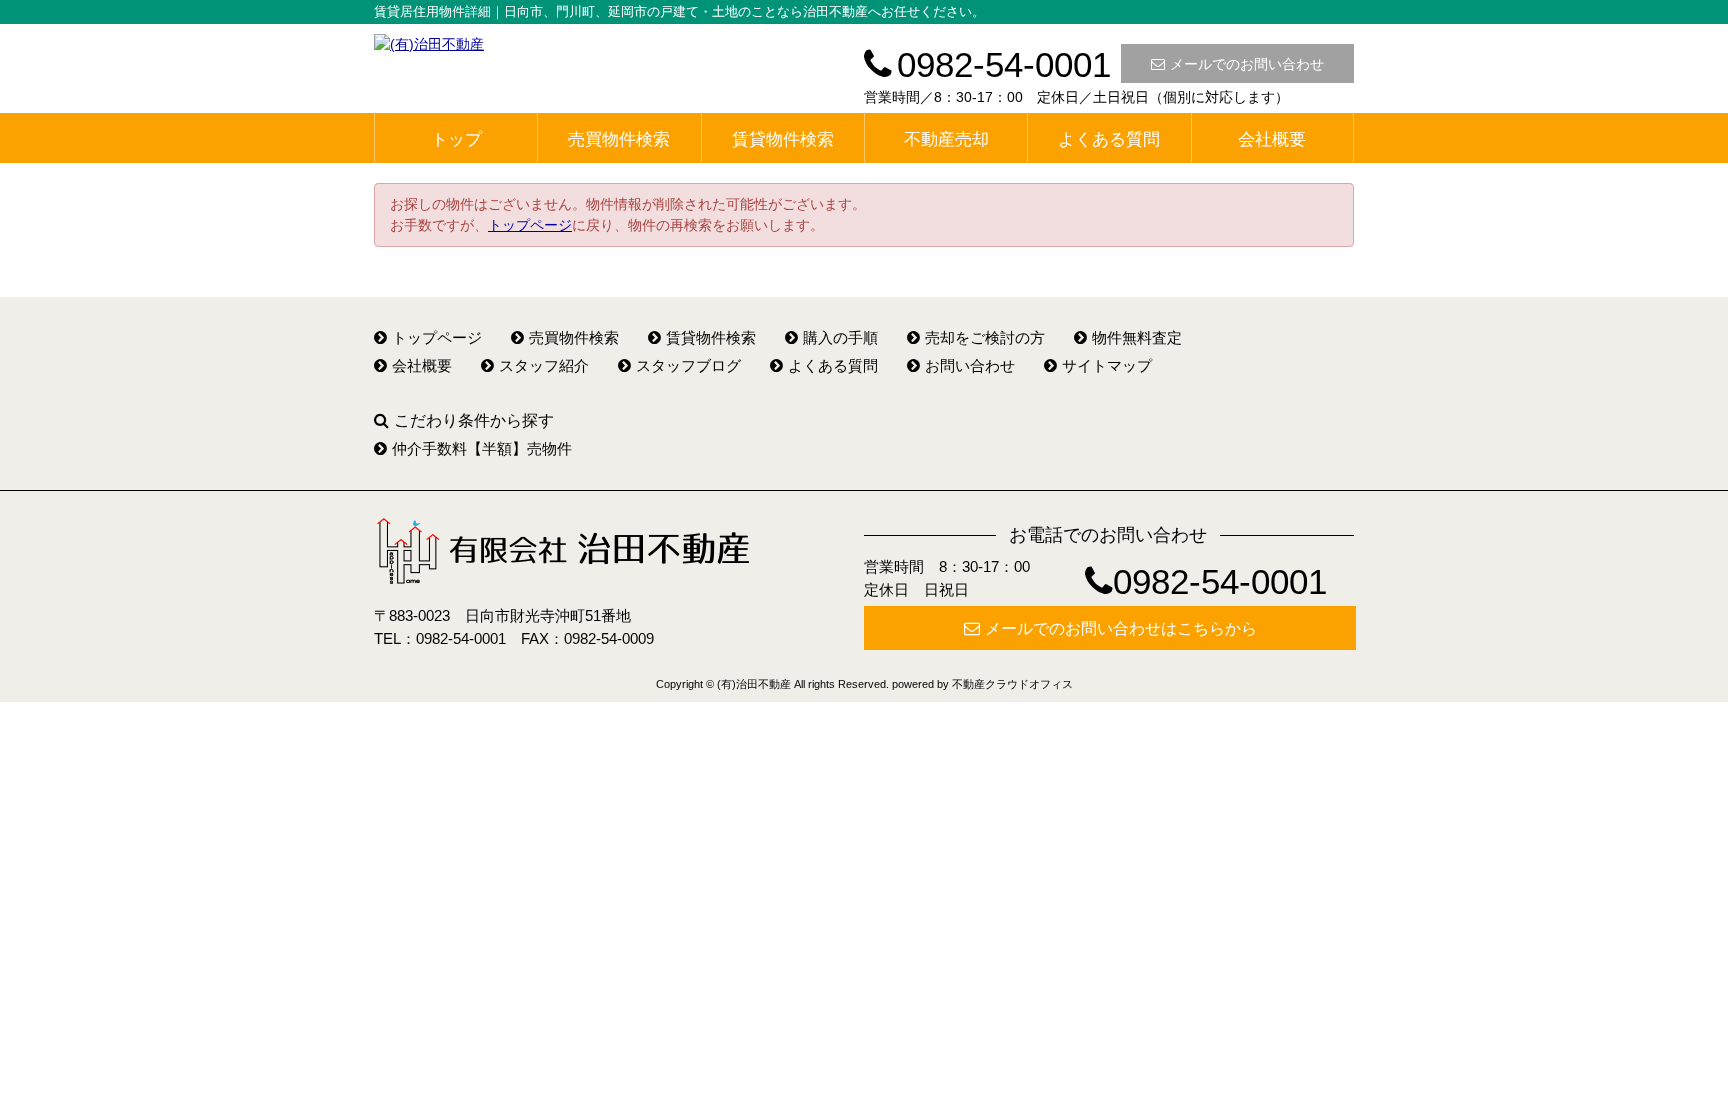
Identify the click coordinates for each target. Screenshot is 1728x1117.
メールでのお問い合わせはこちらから (1121, 628)
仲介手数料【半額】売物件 (482, 448)
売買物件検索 (619, 139)
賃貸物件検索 (783, 139)
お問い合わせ (970, 365)
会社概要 (1272, 139)
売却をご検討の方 (985, 337)
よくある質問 (1109, 139)
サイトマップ (1107, 365)
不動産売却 (946, 139)
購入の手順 (840, 337)
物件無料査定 (1137, 337)
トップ (456, 139)
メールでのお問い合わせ (1247, 64)
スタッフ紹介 (544, 365)
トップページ (530, 225)
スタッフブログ (688, 365)
